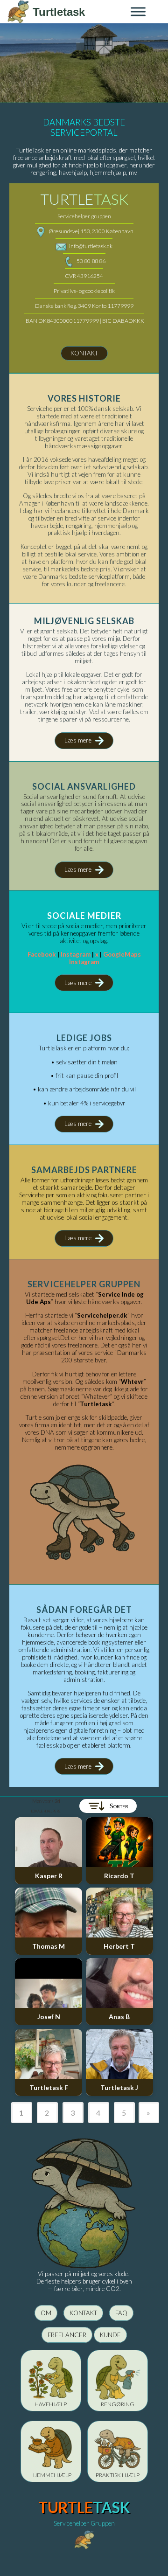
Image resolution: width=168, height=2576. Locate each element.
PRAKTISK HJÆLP (118, 2475)
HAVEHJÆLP (51, 2404)
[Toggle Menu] (138, 11)
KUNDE (110, 2335)
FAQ (121, 2313)
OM (46, 2313)
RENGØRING (118, 2404)
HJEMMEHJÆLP (51, 2475)
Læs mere (78, 740)
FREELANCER (67, 2335)
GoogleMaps (122, 954)
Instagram (76, 954)
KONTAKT (84, 353)
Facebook (42, 954)
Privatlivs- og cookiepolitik (84, 291)
